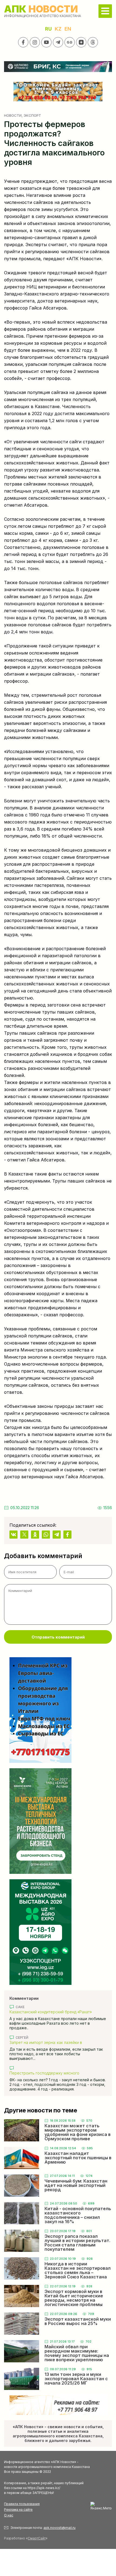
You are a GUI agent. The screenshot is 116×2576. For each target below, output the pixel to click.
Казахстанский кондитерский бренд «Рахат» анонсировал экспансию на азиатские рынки (51, 2012)
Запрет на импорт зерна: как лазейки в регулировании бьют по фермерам (46, 2042)
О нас (9, 2515)
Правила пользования (22, 2504)
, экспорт (31, 115)
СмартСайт (37, 2538)
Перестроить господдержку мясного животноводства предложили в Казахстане (50, 2073)
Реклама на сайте (18, 2510)
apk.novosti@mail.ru (59, 2528)
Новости (13, 115)
